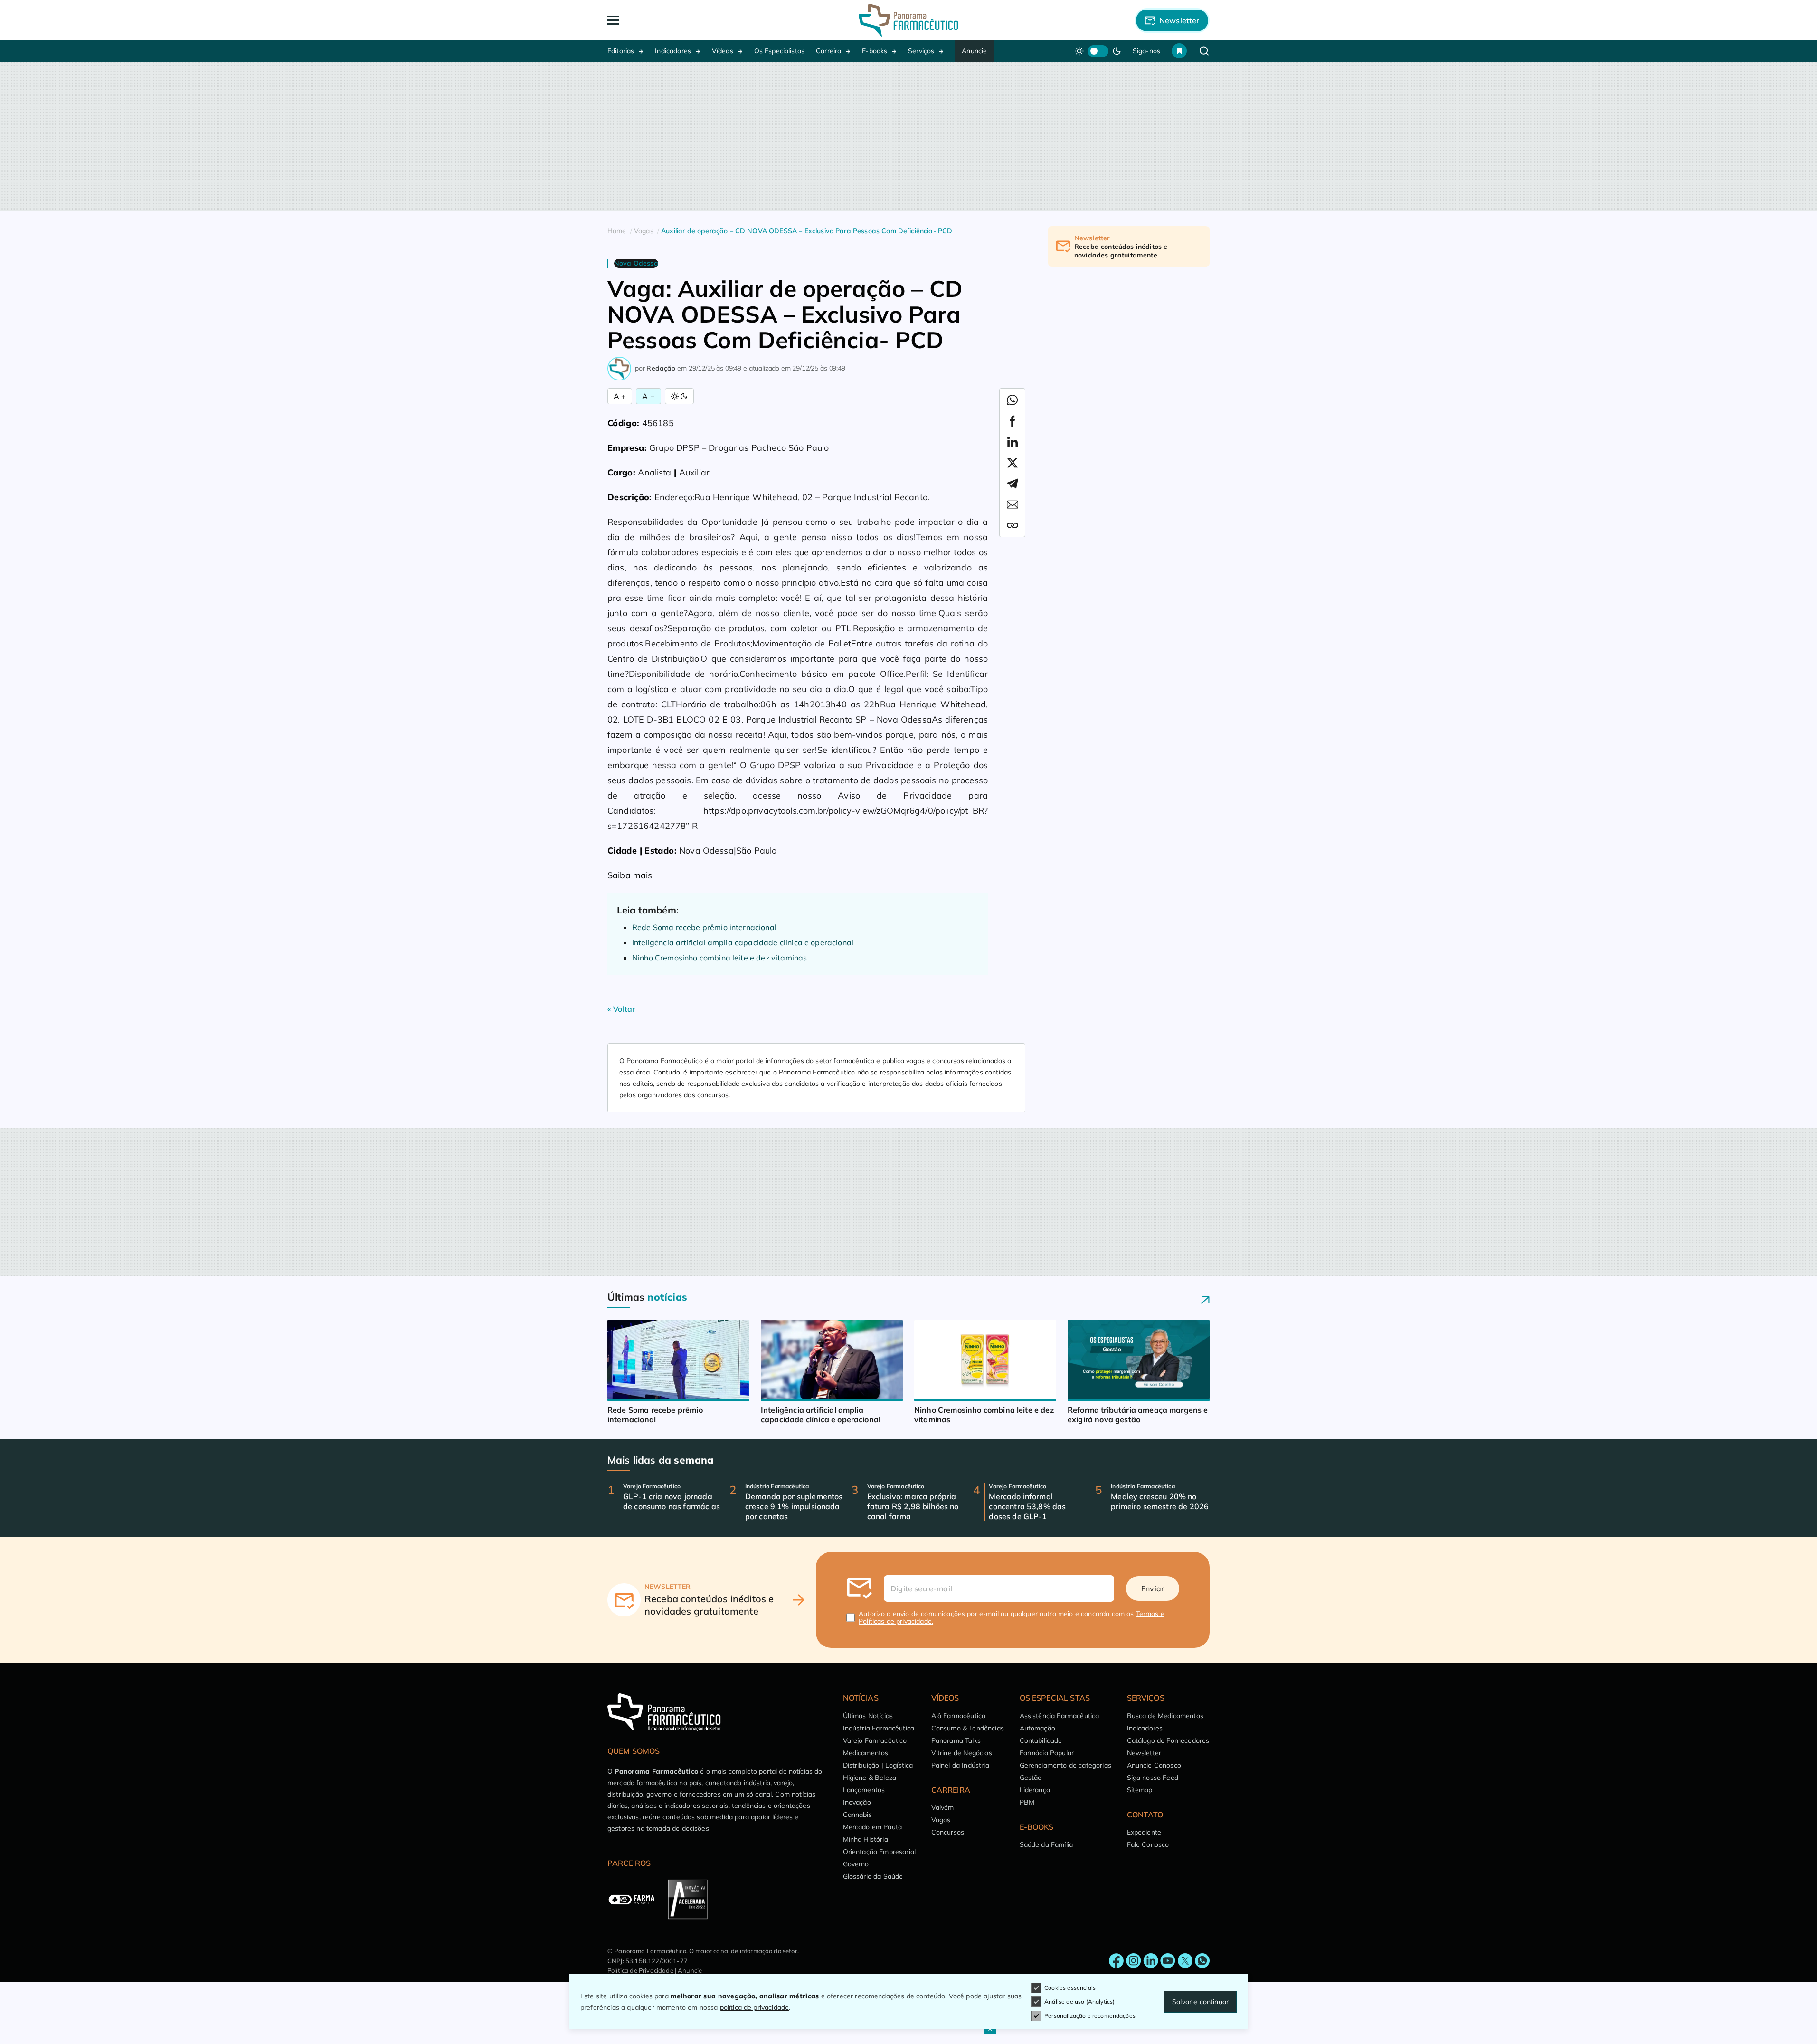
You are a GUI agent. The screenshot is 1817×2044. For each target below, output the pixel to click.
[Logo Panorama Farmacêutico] (908, 20)
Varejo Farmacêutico (875, 1740)
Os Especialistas (780, 51)
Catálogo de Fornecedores (1168, 1740)
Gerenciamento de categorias (1065, 1765)
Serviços (921, 51)
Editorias (621, 51)
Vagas (941, 1820)
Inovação (857, 1802)
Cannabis (857, 1815)
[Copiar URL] (1013, 525)
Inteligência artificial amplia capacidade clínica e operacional (743, 942)
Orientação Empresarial (880, 1852)
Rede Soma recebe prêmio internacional (704, 927)
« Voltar (621, 1009)
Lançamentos (864, 1790)
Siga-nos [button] (1146, 51)
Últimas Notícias (868, 1716)
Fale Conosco (1148, 1844)
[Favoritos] (1179, 51)
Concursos (948, 1832)
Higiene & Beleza (870, 1778)
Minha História (866, 1839)
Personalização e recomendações (1090, 2016)
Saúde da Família (1046, 1844)
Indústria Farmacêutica (879, 1728)
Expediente (1144, 1832)
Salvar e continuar (1200, 2002)
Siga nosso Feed (1153, 1778)
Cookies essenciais (1070, 1988)
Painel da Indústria (960, 1765)
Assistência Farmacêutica (1060, 1716)
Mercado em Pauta (873, 1827)
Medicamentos (866, 1753)
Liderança (1035, 1790)
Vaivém (943, 1807)
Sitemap (1140, 1790)
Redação (661, 368)
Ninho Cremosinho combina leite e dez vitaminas (719, 958)
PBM (1027, 1802)
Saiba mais (630, 875)
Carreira (828, 51)
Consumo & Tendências (968, 1728)
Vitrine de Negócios (962, 1753)
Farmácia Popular (1047, 1753)
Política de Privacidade (640, 1970)
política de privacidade (755, 2007)
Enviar (1153, 1588)
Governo (856, 1864)
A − (648, 396)
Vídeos (723, 51)
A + (620, 396)
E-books (875, 51)
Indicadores (673, 51)
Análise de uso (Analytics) (1079, 2001)
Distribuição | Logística (878, 1765)
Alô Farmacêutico (959, 1716)
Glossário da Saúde (873, 1876)
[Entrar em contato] (1117, 1961)
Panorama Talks (956, 1740)
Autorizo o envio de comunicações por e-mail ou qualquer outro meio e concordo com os (1012, 1617)
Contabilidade (1041, 1740)
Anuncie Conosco (1154, 1765)
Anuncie (974, 51)
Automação (1037, 1728)
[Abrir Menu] (668, 20)
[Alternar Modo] (679, 396)
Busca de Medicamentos (1165, 1716)
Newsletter (1144, 1753)
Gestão (1031, 1778)
